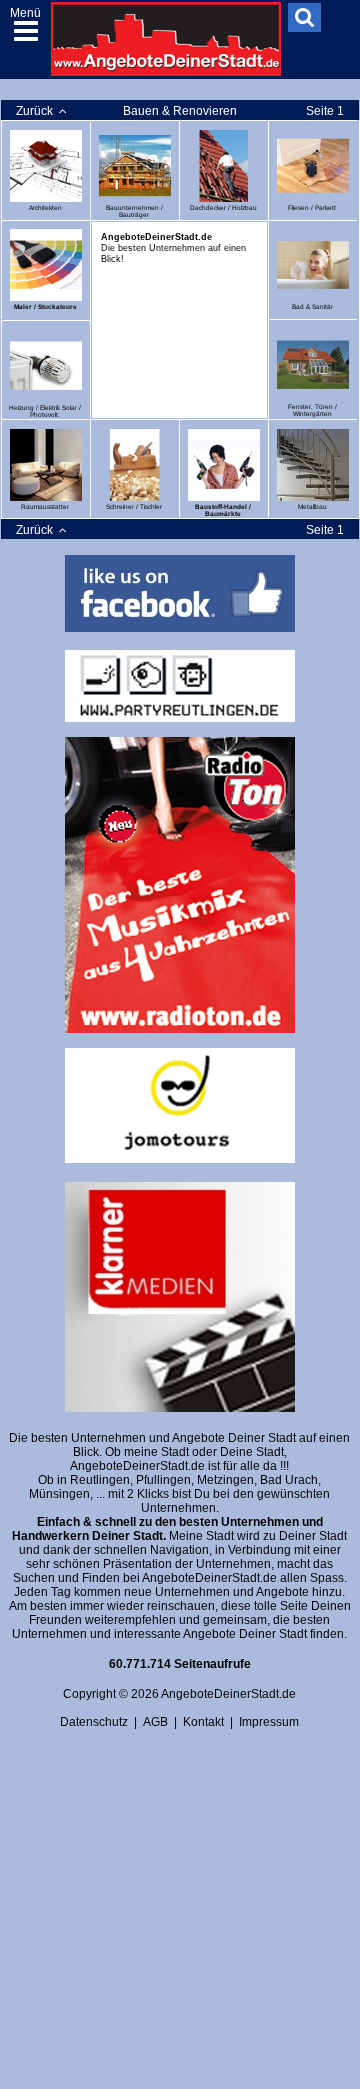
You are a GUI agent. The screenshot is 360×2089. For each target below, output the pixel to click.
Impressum (269, 1722)
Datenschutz (94, 1722)
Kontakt (203, 1722)
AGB (155, 1722)
